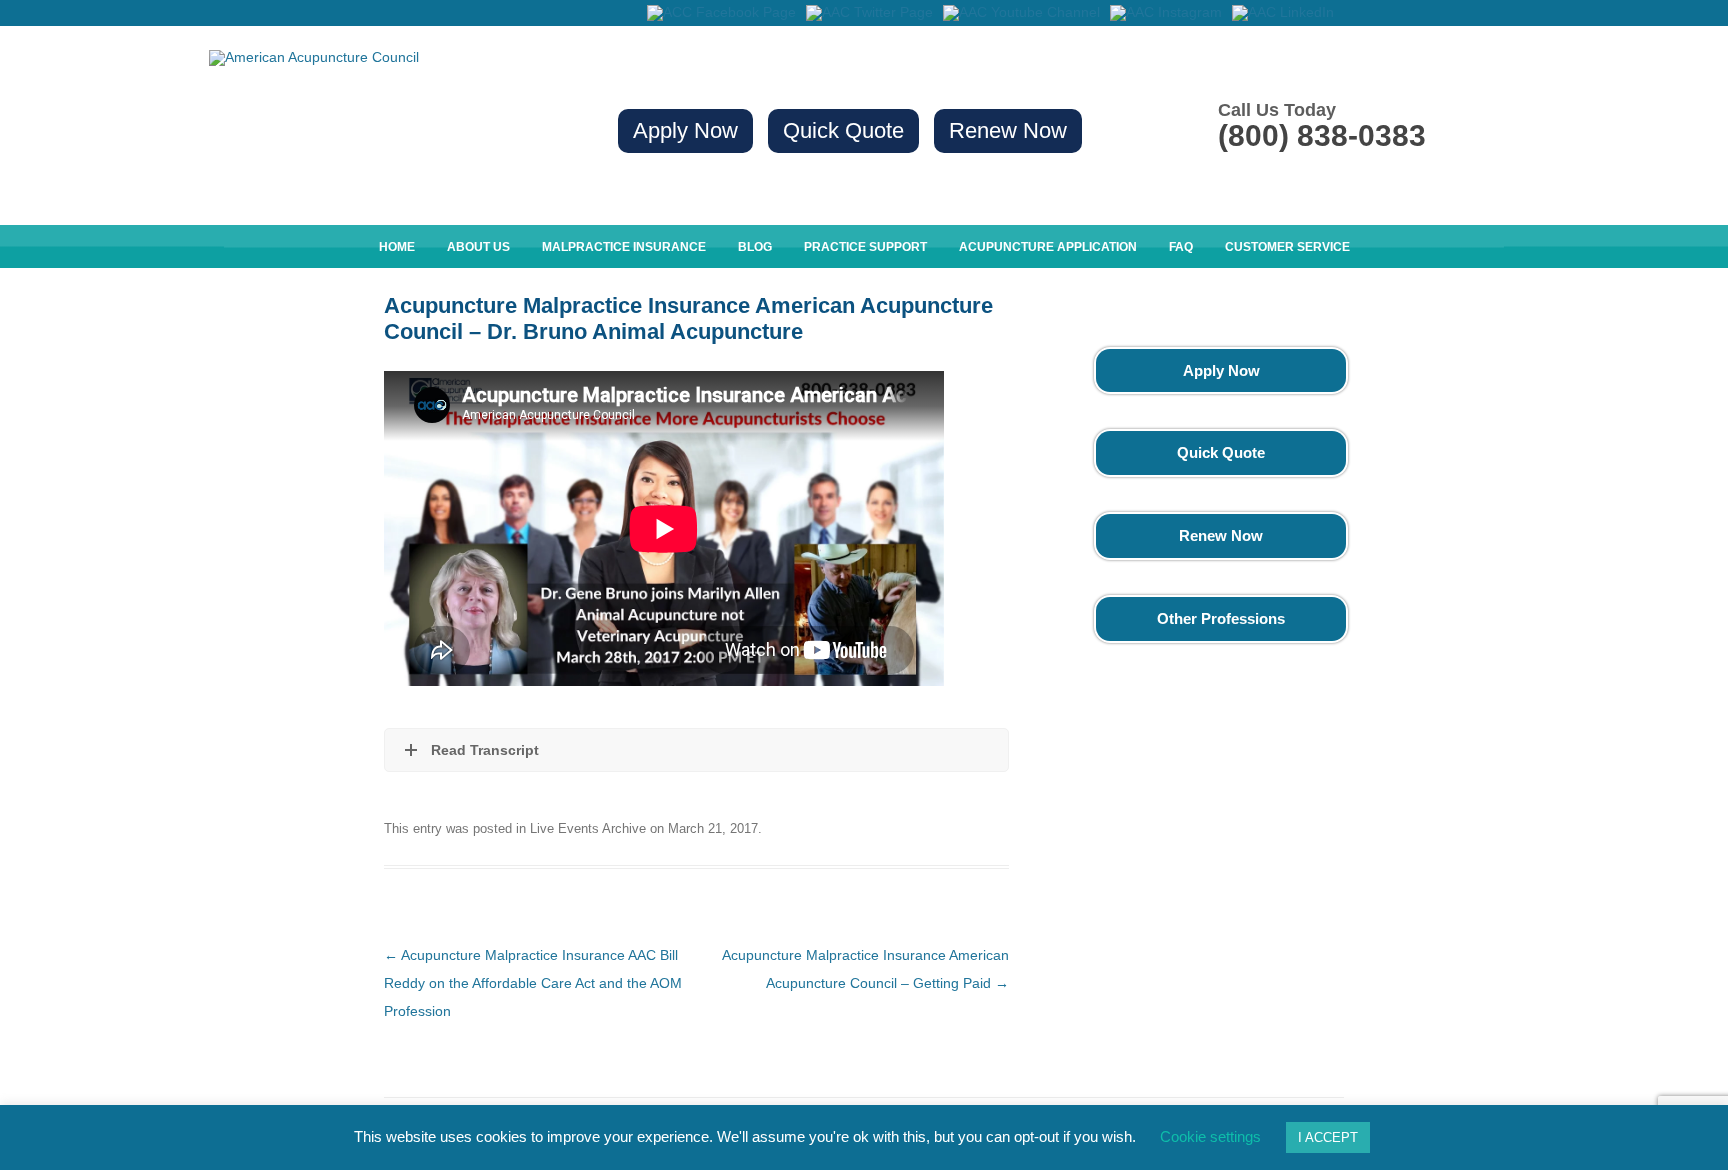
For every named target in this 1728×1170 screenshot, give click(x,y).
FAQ (1181, 247)
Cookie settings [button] (1210, 1136)
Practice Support (865, 247)
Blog (755, 247)
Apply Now (685, 130)
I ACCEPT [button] (1328, 1137)
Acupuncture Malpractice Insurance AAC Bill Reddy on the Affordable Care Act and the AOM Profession (533, 983)
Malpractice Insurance (624, 247)
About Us (478, 247)
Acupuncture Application (1048, 247)
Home (397, 247)
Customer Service (1287, 247)
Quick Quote (843, 130)
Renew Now (1008, 130)
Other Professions (1221, 618)
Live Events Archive (588, 828)
